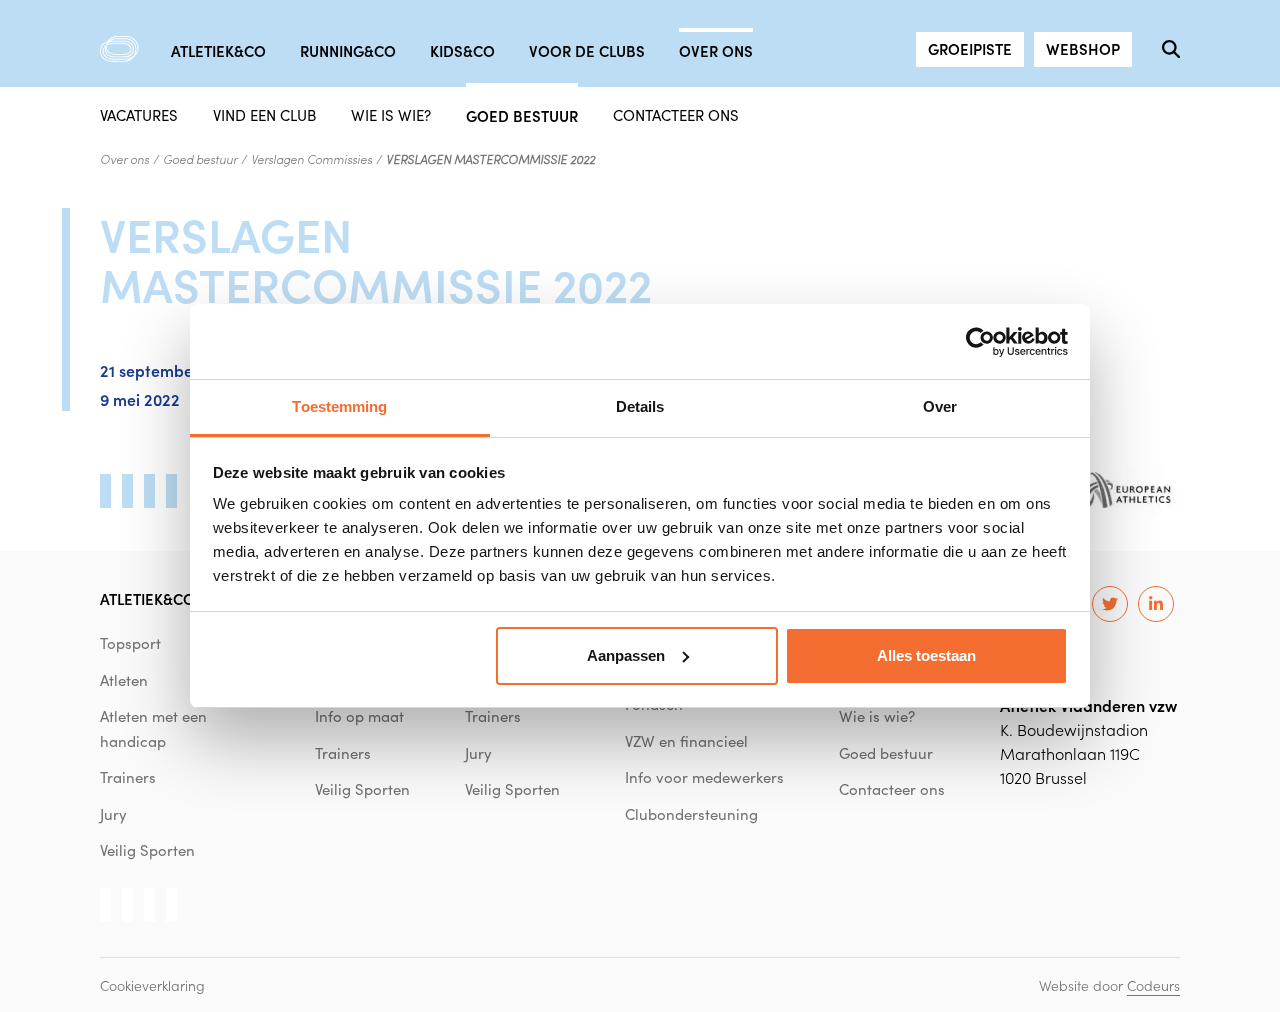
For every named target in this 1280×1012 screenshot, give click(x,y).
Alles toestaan (926, 655)
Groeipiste (970, 48)
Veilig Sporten (147, 850)
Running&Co (348, 50)
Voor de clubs (587, 50)
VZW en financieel (686, 741)
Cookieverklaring (152, 985)
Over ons (716, 50)
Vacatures (139, 114)
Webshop (1083, 48)
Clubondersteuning (691, 814)
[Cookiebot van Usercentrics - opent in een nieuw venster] (980, 342)
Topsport (130, 643)
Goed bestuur (522, 114)
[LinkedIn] (1156, 604)
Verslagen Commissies (311, 159)
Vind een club (264, 114)
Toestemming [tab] (339, 406)
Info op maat (359, 716)
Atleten (124, 680)
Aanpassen (626, 655)
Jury (113, 814)
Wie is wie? (391, 114)
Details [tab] (640, 406)
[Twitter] (1110, 604)
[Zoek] (1171, 49)
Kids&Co (462, 50)
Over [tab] (940, 406)
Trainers (128, 777)
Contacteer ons (676, 114)
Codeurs (1153, 985)
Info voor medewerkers (704, 777)
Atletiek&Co (218, 50)
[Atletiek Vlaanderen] (119, 49)
